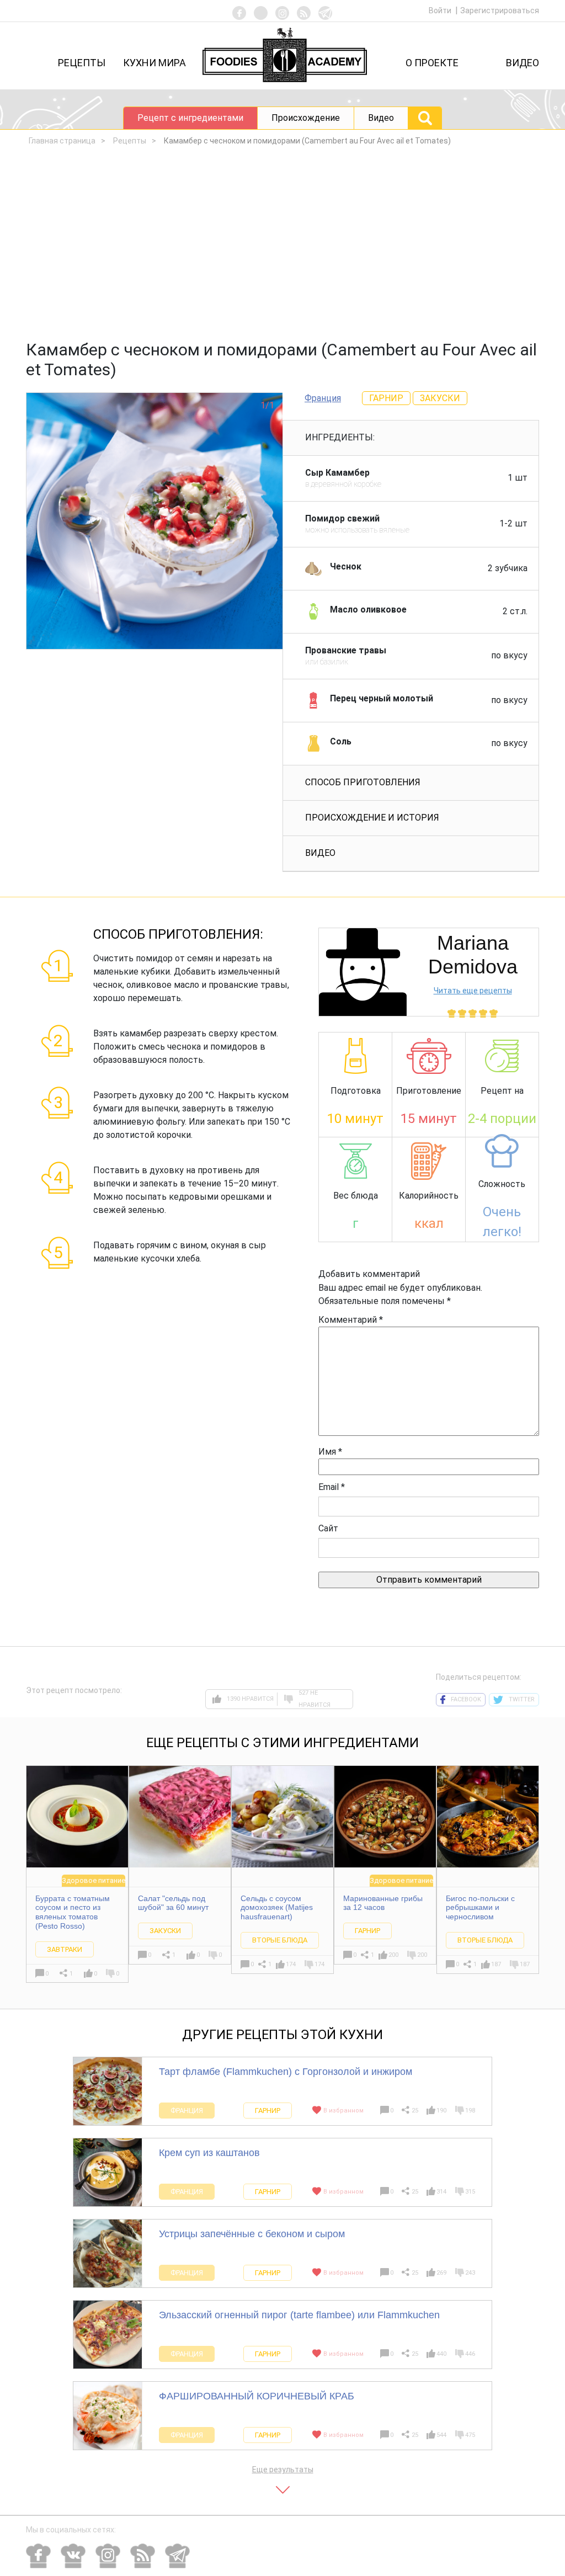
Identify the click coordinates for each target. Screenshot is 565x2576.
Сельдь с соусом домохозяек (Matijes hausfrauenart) (277, 1908)
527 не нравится (315, 1699)
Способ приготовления (363, 782)
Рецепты (82, 63)
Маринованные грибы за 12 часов (383, 1903)
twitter (522, 1699)
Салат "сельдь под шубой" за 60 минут (173, 1903)
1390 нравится (250, 1699)
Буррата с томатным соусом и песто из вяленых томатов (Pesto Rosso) (73, 1912)
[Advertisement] (282, 246)
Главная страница (62, 141)
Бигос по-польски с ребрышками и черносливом (480, 1908)
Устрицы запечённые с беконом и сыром (252, 2234)
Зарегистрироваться (500, 10)
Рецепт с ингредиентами (190, 118)
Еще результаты (283, 2469)
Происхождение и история (372, 818)
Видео (523, 63)
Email (332, 1487)
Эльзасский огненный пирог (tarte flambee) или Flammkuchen (299, 2315)
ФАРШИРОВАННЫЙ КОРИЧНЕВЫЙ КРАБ (257, 2396)
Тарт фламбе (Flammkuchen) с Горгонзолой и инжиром (286, 2072)
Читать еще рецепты (473, 991)
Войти (441, 10)
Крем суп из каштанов (209, 2153)
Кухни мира (154, 63)
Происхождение (306, 118)
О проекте (432, 63)
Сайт (328, 1528)
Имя (330, 1452)
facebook (466, 1699)
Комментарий (351, 1320)
